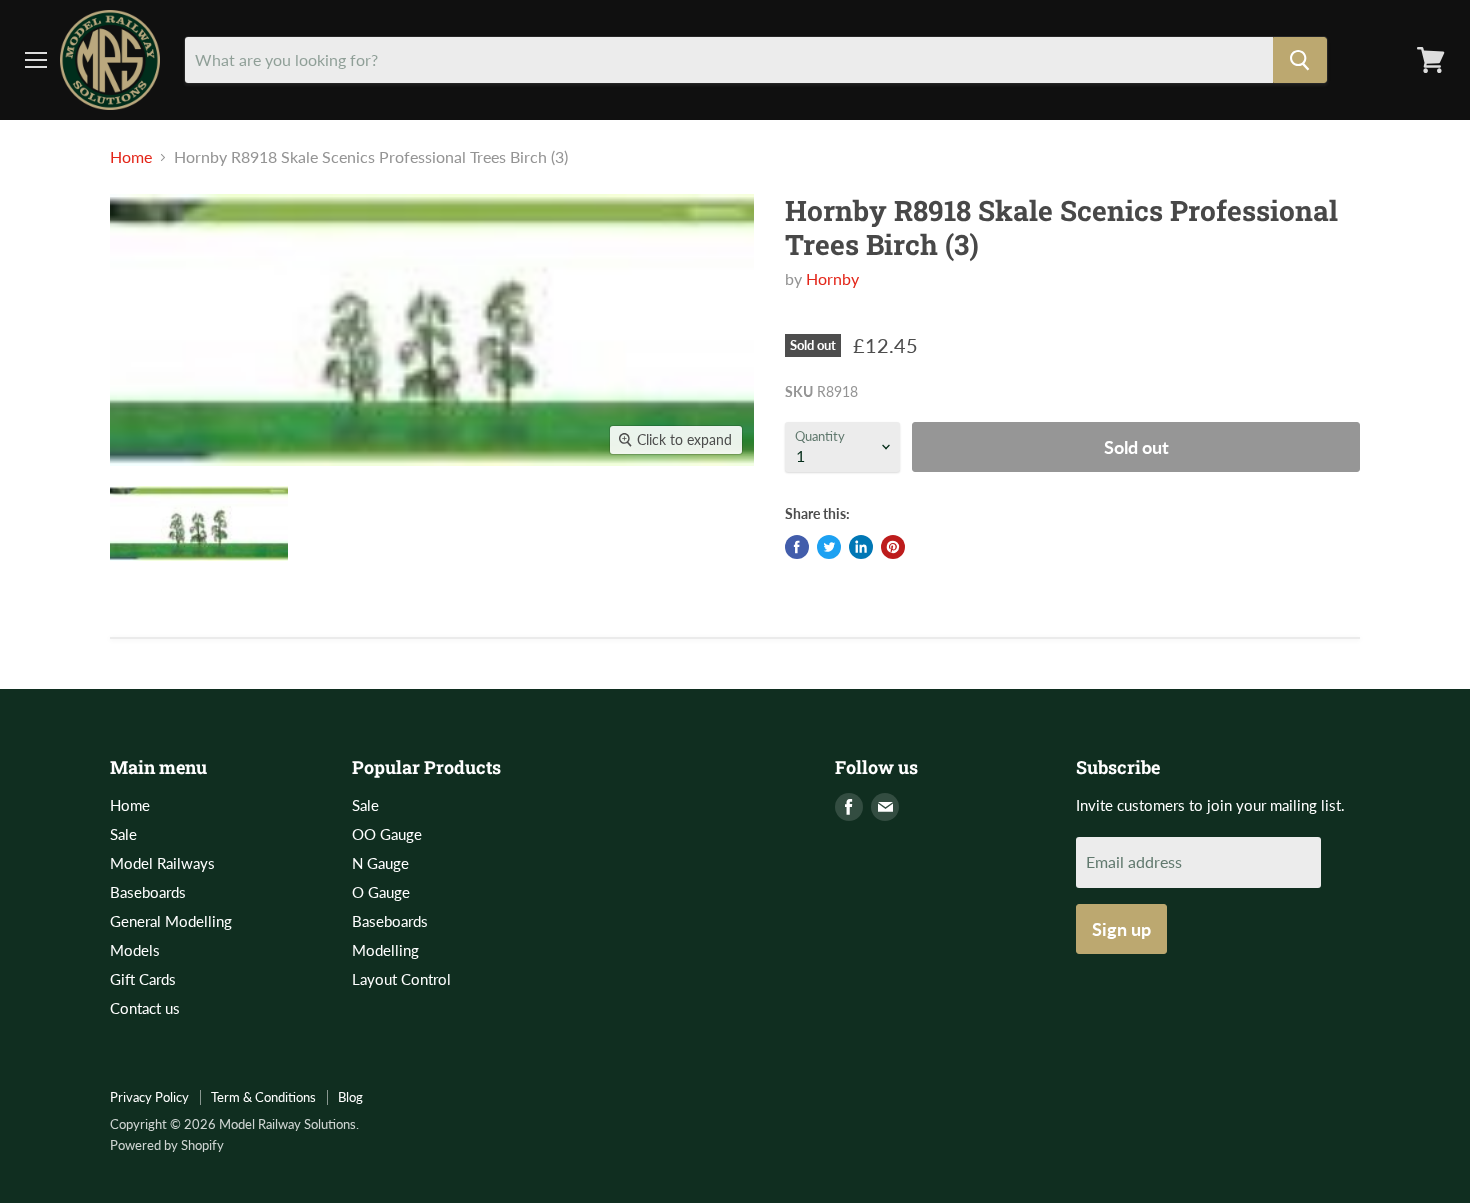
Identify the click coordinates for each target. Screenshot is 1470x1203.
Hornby (832, 278)
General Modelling (171, 921)
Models (135, 950)
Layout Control (401, 979)
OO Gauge (387, 834)
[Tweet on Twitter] (829, 547)
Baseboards (148, 892)
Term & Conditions (263, 1097)
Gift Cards (143, 979)
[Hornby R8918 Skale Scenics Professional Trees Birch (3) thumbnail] (199, 523)
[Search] (1300, 60)
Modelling (385, 950)
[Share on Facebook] (797, 547)
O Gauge (381, 892)
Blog (350, 1097)
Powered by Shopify (167, 1145)
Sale (123, 834)
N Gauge (380, 863)
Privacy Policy (149, 1097)
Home (131, 157)
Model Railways (162, 863)
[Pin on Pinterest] (893, 547)
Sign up (1121, 929)
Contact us (145, 1008)
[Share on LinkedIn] (861, 547)
